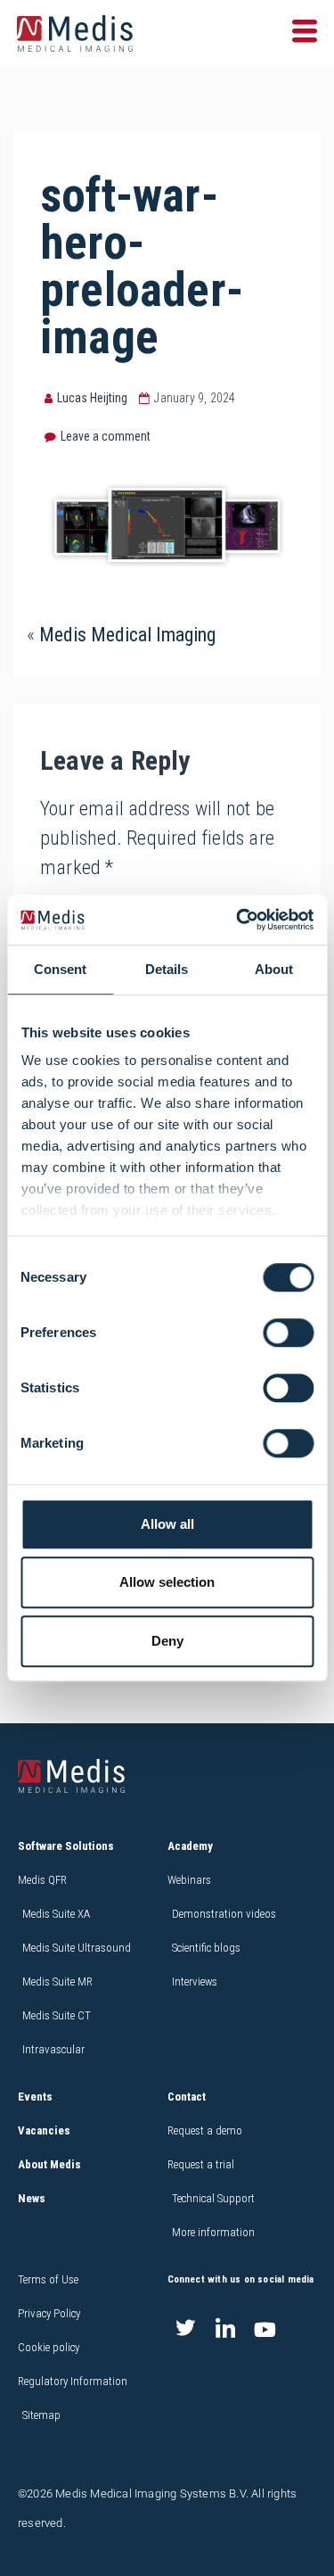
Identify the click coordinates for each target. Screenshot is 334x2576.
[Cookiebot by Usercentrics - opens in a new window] (238, 920)
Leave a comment (106, 436)
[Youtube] (265, 2330)
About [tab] (274, 969)
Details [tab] (167, 969)
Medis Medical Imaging (127, 635)
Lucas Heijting (92, 398)
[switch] (288, 1333)
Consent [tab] (60, 969)
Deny (167, 1641)
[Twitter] (185, 2330)
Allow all (167, 1524)
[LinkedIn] (225, 2330)
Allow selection (167, 1582)
